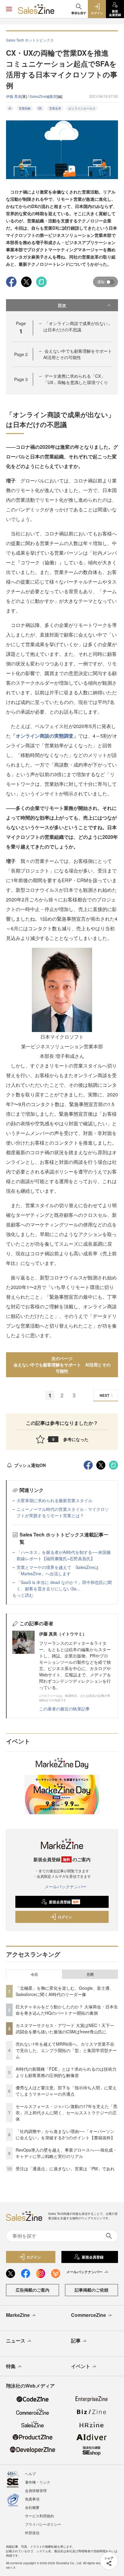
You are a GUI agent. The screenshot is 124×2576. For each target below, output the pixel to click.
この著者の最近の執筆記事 (64, 1709)
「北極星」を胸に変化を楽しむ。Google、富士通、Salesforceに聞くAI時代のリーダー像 (65, 1991)
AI (10, 108)
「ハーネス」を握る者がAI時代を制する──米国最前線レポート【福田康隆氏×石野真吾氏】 (64, 1555)
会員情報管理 (36, 2490)
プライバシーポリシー (43, 2524)
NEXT (104, 1395)
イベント (81, 2366)
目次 (62, 305)
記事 (76, 2340)
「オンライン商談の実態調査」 (45, 736)
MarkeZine (18, 2315)
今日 (34, 1974)
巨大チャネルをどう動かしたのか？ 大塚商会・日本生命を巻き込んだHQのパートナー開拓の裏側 (67, 2010)
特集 (11, 2366)
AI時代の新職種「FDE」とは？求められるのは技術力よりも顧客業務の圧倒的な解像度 (66, 2072)
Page (21, 354)
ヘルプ (30, 2474)
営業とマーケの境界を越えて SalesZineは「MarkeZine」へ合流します (58, 1570)
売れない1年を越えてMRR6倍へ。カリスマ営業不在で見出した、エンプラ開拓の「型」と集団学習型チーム (66, 2050)
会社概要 (32, 2507)
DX (40, 108)
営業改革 (55, 108)
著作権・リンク (38, 2482)
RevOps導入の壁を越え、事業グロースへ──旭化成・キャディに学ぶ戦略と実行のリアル (66, 2153)
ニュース (16, 2340)
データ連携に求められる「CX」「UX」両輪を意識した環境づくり (76, 379)
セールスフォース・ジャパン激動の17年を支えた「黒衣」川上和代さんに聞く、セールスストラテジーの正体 (67, 2113)
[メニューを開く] (9, 9)
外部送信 (32, 2533)
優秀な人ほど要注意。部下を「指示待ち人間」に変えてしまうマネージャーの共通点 (66, 2091)
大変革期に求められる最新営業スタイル (54, 1500)
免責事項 (32, 2499)
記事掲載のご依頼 (91, 2290)
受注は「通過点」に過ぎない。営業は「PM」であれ (65, 2168)
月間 (90, 1974)
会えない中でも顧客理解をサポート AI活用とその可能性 (80, 354)
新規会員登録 (64, 1902)
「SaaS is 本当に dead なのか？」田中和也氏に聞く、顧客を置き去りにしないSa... (64, 1585)
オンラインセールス (82, 108)
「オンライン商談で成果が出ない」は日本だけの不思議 (78, 326)
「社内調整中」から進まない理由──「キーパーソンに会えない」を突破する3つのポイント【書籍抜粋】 (65, 2134)
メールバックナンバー (66, 1886)
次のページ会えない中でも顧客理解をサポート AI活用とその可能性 (62, 1365)
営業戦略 (25, 108)
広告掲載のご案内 (33, 2290)
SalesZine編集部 (43, 96)
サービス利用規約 (39, 2516)
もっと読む (23, 1595)
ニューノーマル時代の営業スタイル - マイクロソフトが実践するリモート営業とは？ (63, 1512)
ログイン (65, 1917)
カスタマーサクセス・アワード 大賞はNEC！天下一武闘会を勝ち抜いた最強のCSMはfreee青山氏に (65, 2028)
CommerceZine (88, 2315)
